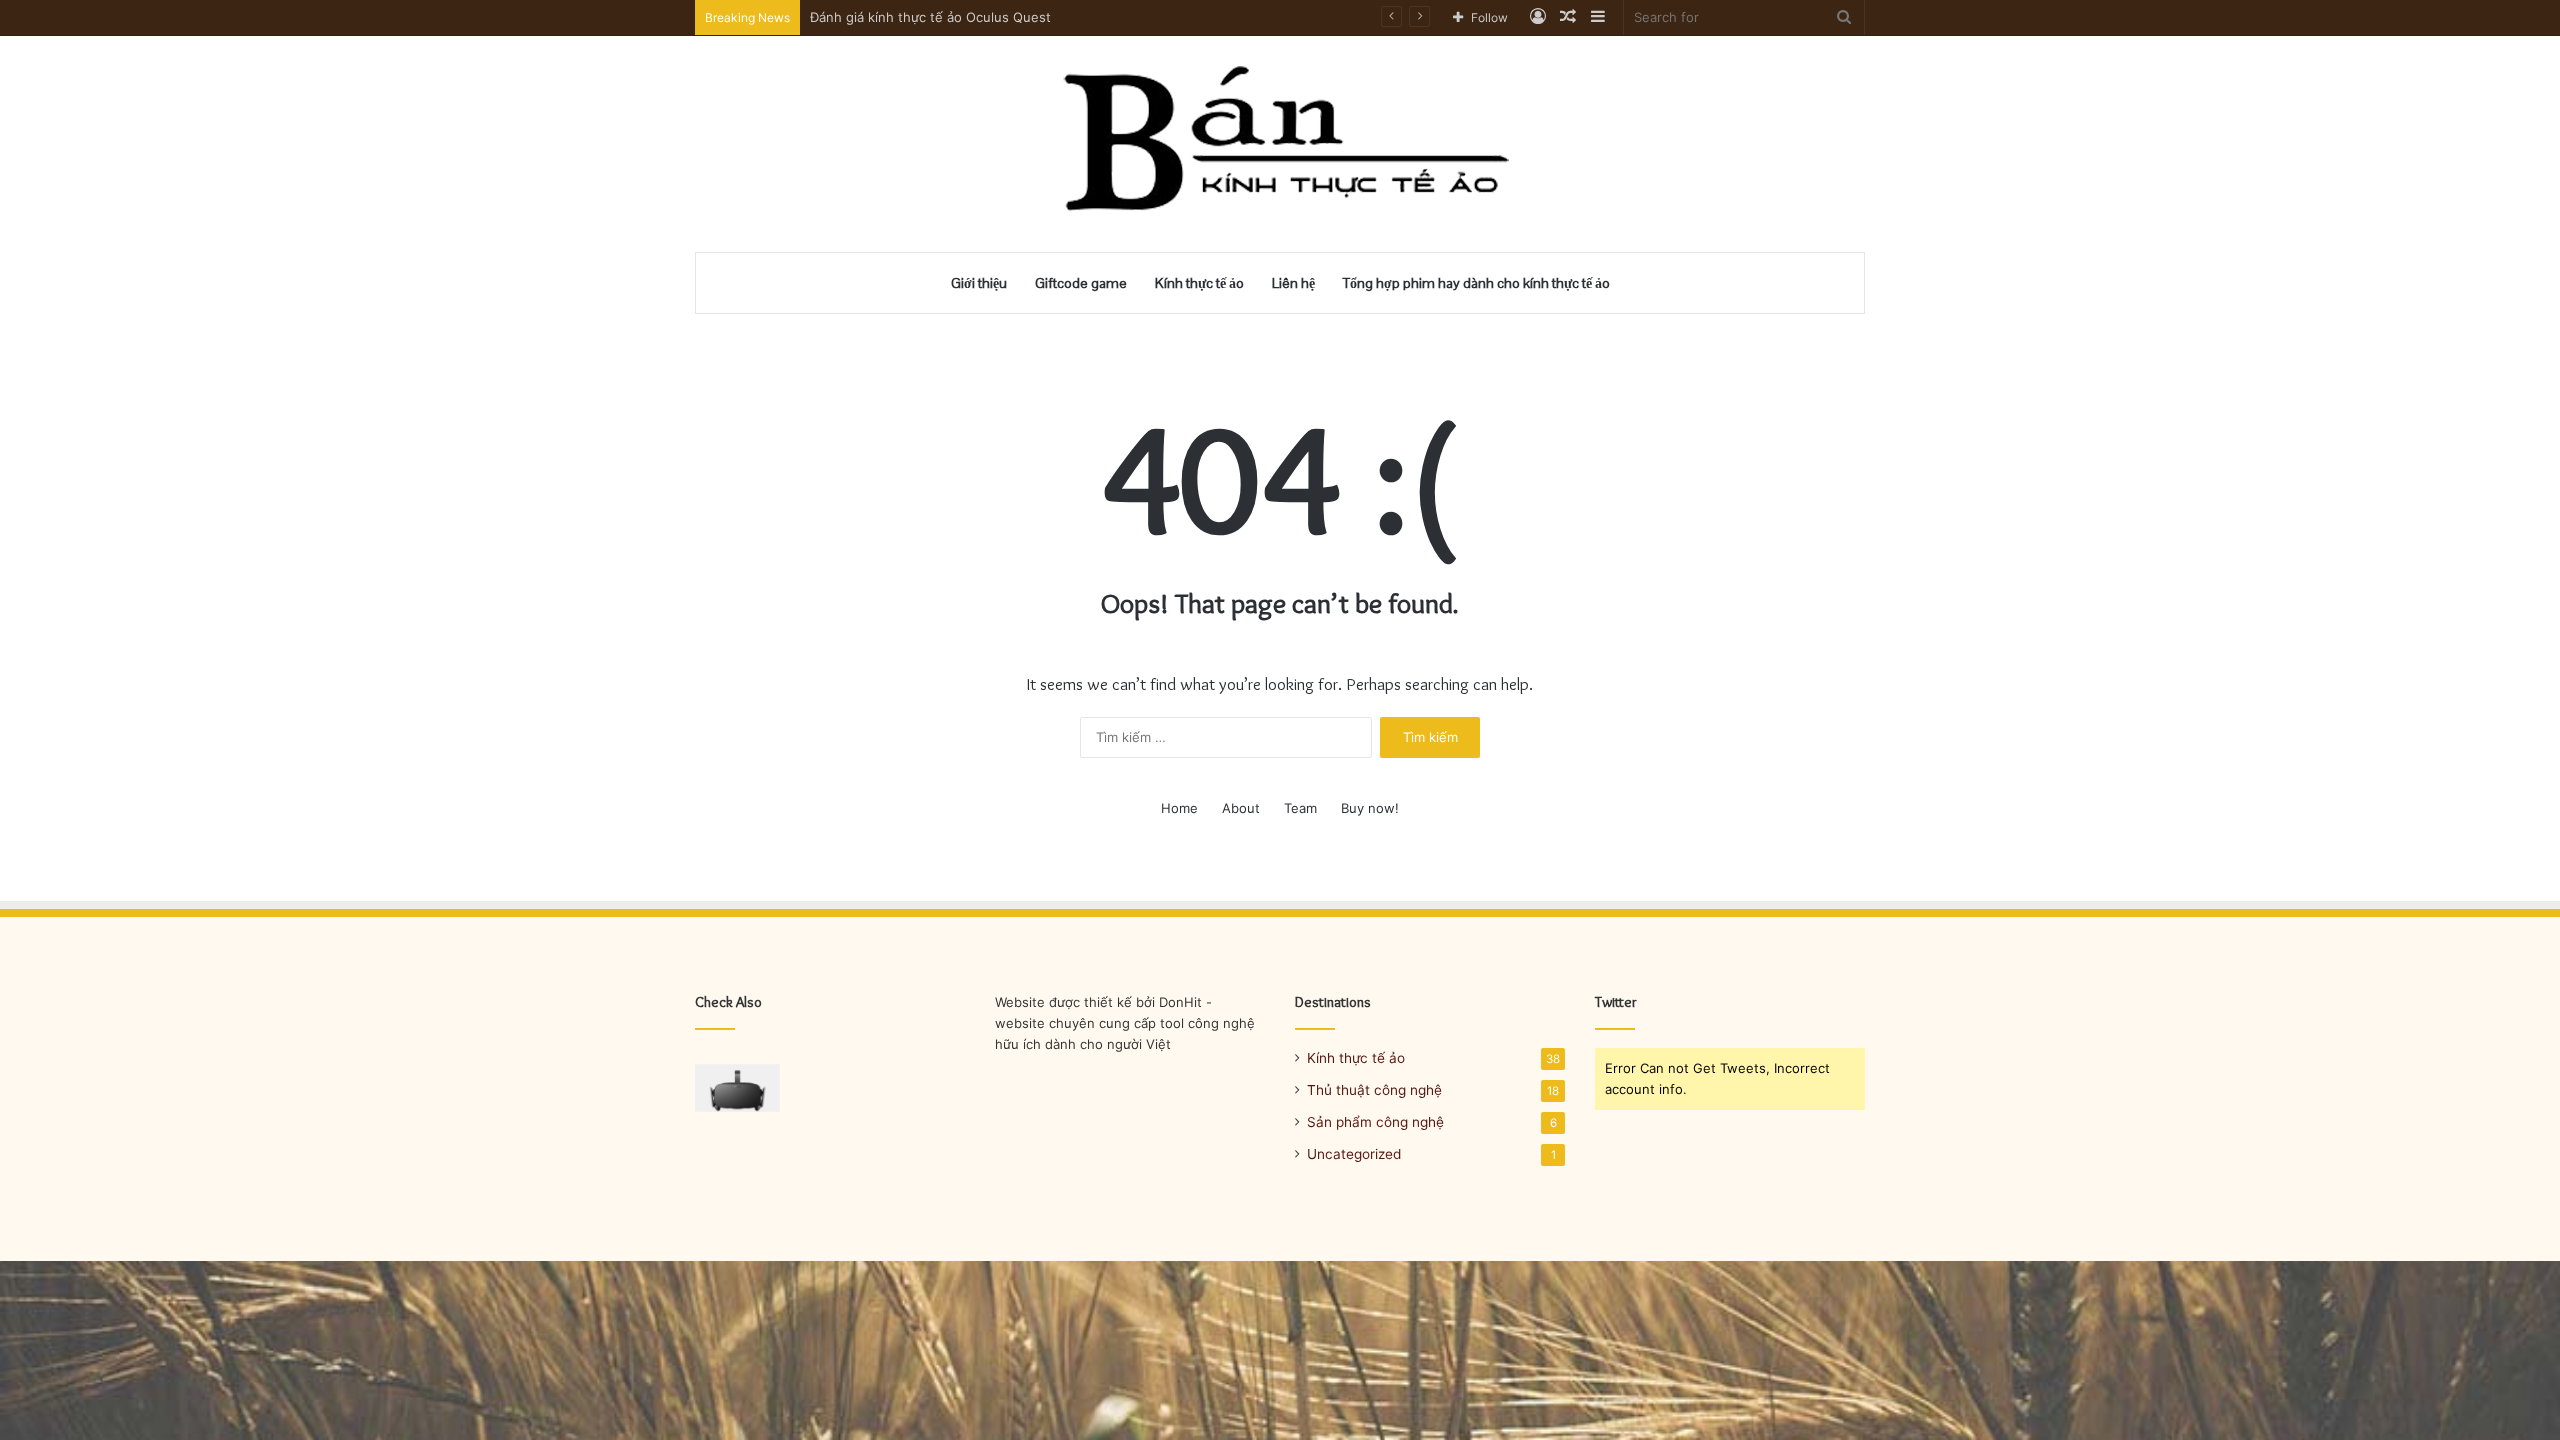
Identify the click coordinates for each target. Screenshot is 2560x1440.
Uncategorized (1354, 1154)
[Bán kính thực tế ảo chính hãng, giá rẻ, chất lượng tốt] (1280, 144)
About (1241, 808)
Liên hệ (1293, 283)
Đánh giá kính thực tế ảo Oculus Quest (930, 17)
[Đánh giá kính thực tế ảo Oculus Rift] (737, 1088)
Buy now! (1370, 808)
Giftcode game (1081, 283)
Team (1300, 808)
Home (1179, 808)
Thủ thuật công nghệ (1374, 1090)
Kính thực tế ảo (1199, 283)
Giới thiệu (979, 283)
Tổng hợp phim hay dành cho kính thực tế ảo (1476, 283)
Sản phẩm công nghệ (1375, 1122)
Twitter (1616, 1002)
